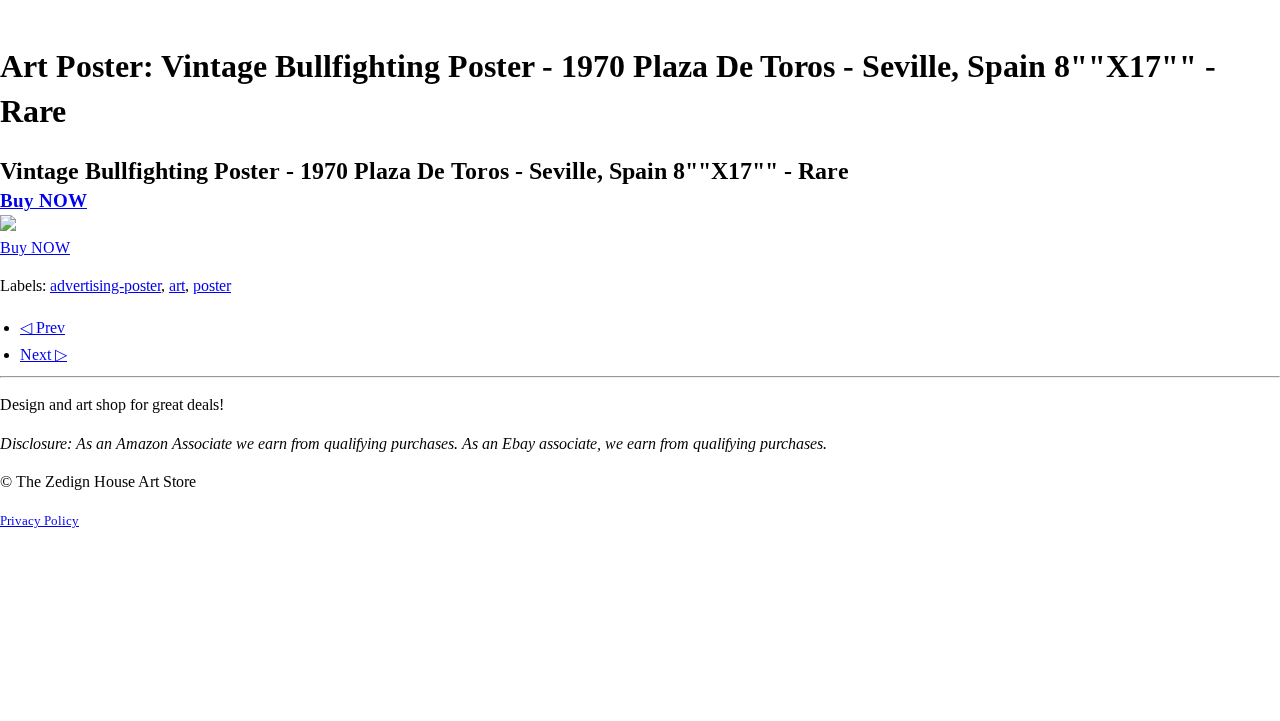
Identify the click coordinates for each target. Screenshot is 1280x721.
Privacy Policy (39, 521)
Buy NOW (43, 200)
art (177, 285)
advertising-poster (105, 285)
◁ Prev (42, 327)
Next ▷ (43, 354)
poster (212, 285)
